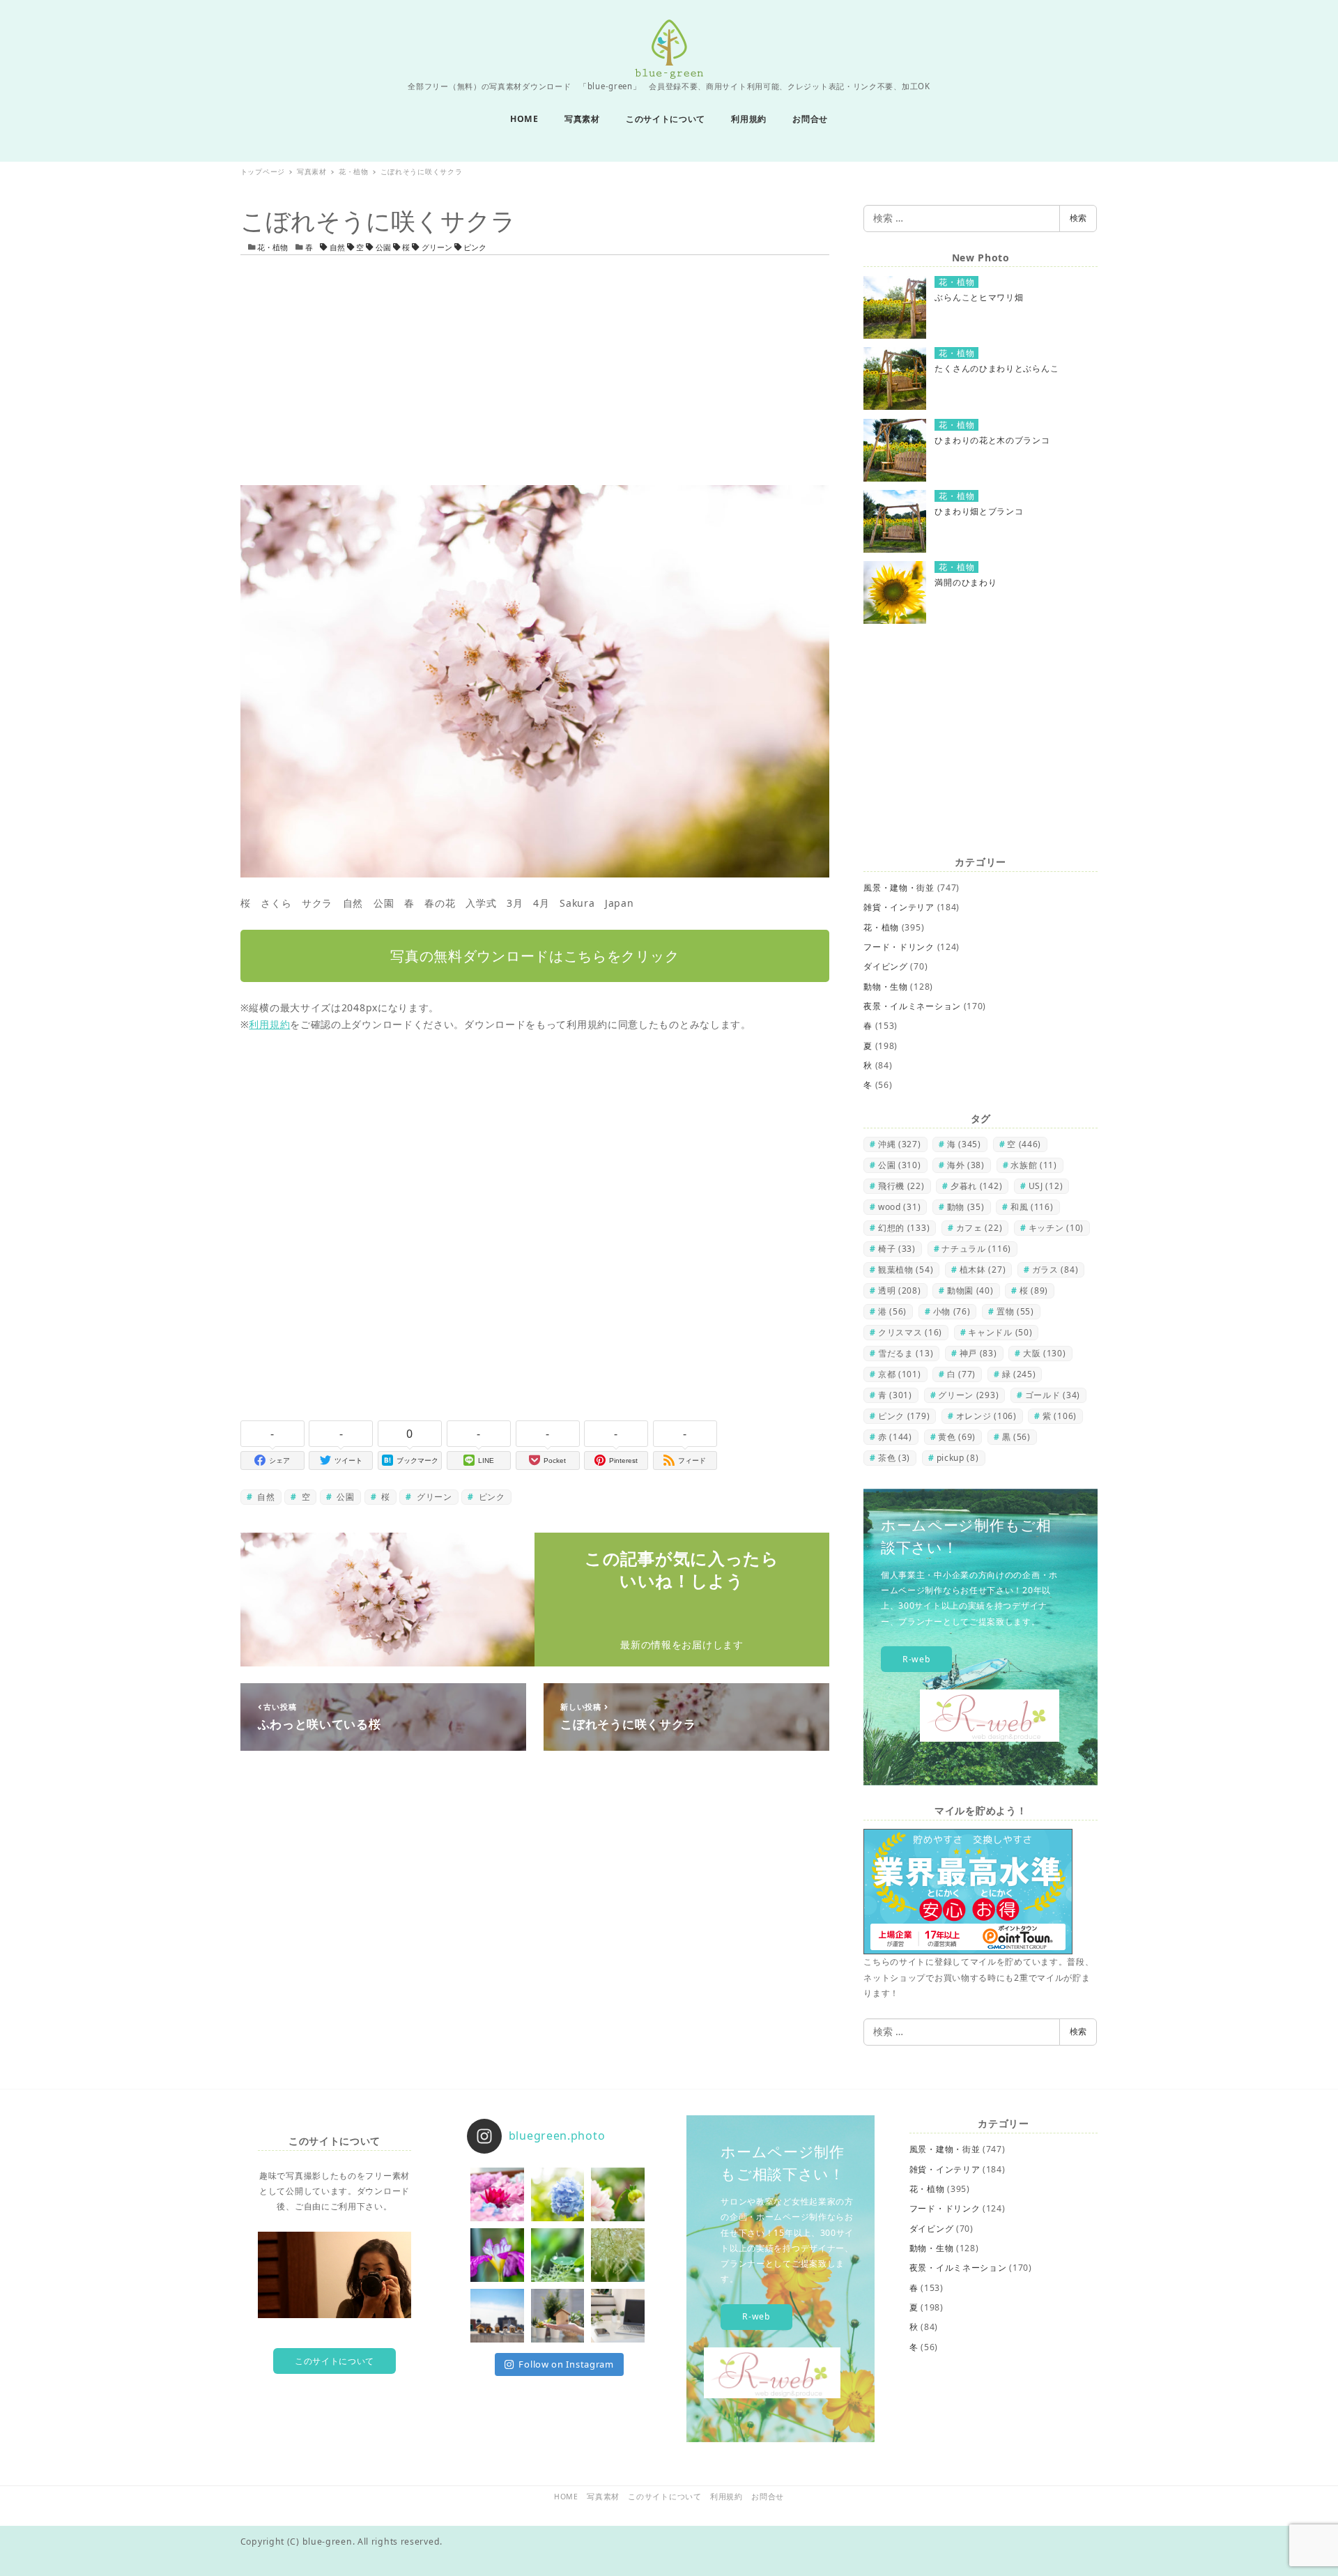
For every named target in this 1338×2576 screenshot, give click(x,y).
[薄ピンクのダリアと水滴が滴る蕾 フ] (618, 2194)
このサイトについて (334, 2361)
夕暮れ (976, 1186)
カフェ (979, 1228)
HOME (566, 2497)
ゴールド (1053, 1395)
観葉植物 (906, 1270)
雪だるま (906, 1353)
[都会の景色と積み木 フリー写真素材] (497, 2316)
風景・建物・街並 (899, 888)
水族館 (1034, 1165)
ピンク (474, 247)
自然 (337, 247)
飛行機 (901, 1186)
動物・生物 (886, 987)
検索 (1078, 218)
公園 (383, 247)
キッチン (1056, 1228)
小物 (952, 1311)
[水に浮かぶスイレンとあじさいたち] (497, 2194)
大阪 (1045, 1353)
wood (899, 1207)
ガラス (1055, 1270)
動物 (966, 1207)
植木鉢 (983, 1270)
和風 (1032, 1207)
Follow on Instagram (566, 2364)
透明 (900, 1290)
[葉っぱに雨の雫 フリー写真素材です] (558, 2255)
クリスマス (910, 1332)
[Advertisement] (535, 370)
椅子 (897, 1249)
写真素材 (603, 2497)
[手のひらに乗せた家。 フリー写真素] (558, 2316)
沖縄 (900, 1144)
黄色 (957, 1437)
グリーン (437, 247)
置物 (1015, 1311)
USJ (1046, 1186)
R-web (917, 1659)
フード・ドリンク (899, 947)
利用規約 (269, 1024)
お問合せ (768, 2497)
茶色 (894, 1458)
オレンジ (986, 1416)
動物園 (970, 1290)
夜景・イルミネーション (912, 1006)
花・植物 (272, 247)
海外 (966, 1165)
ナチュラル (976, 1249)
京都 (900, 1374)
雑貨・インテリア (899, 907)
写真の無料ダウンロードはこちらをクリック (535, 956)
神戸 (978, 1353)
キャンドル (1000, 1332)
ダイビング (886, 966)
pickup (958, 1458)
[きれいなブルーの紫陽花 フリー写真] (558, 2194)
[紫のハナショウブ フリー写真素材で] (497, 2255)
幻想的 (904, 1228)
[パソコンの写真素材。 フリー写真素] (618, 2316)
